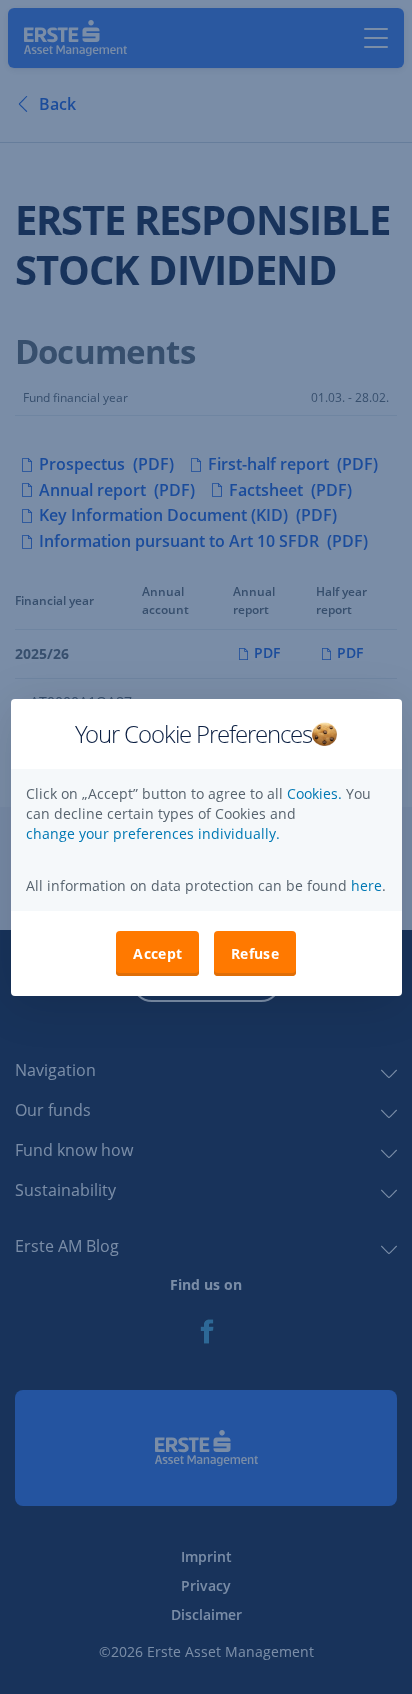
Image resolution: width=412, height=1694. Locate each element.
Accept (157, 953)
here (364, 885)
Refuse (255, 953)
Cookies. (316, 793)
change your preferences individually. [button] (153, 833)
